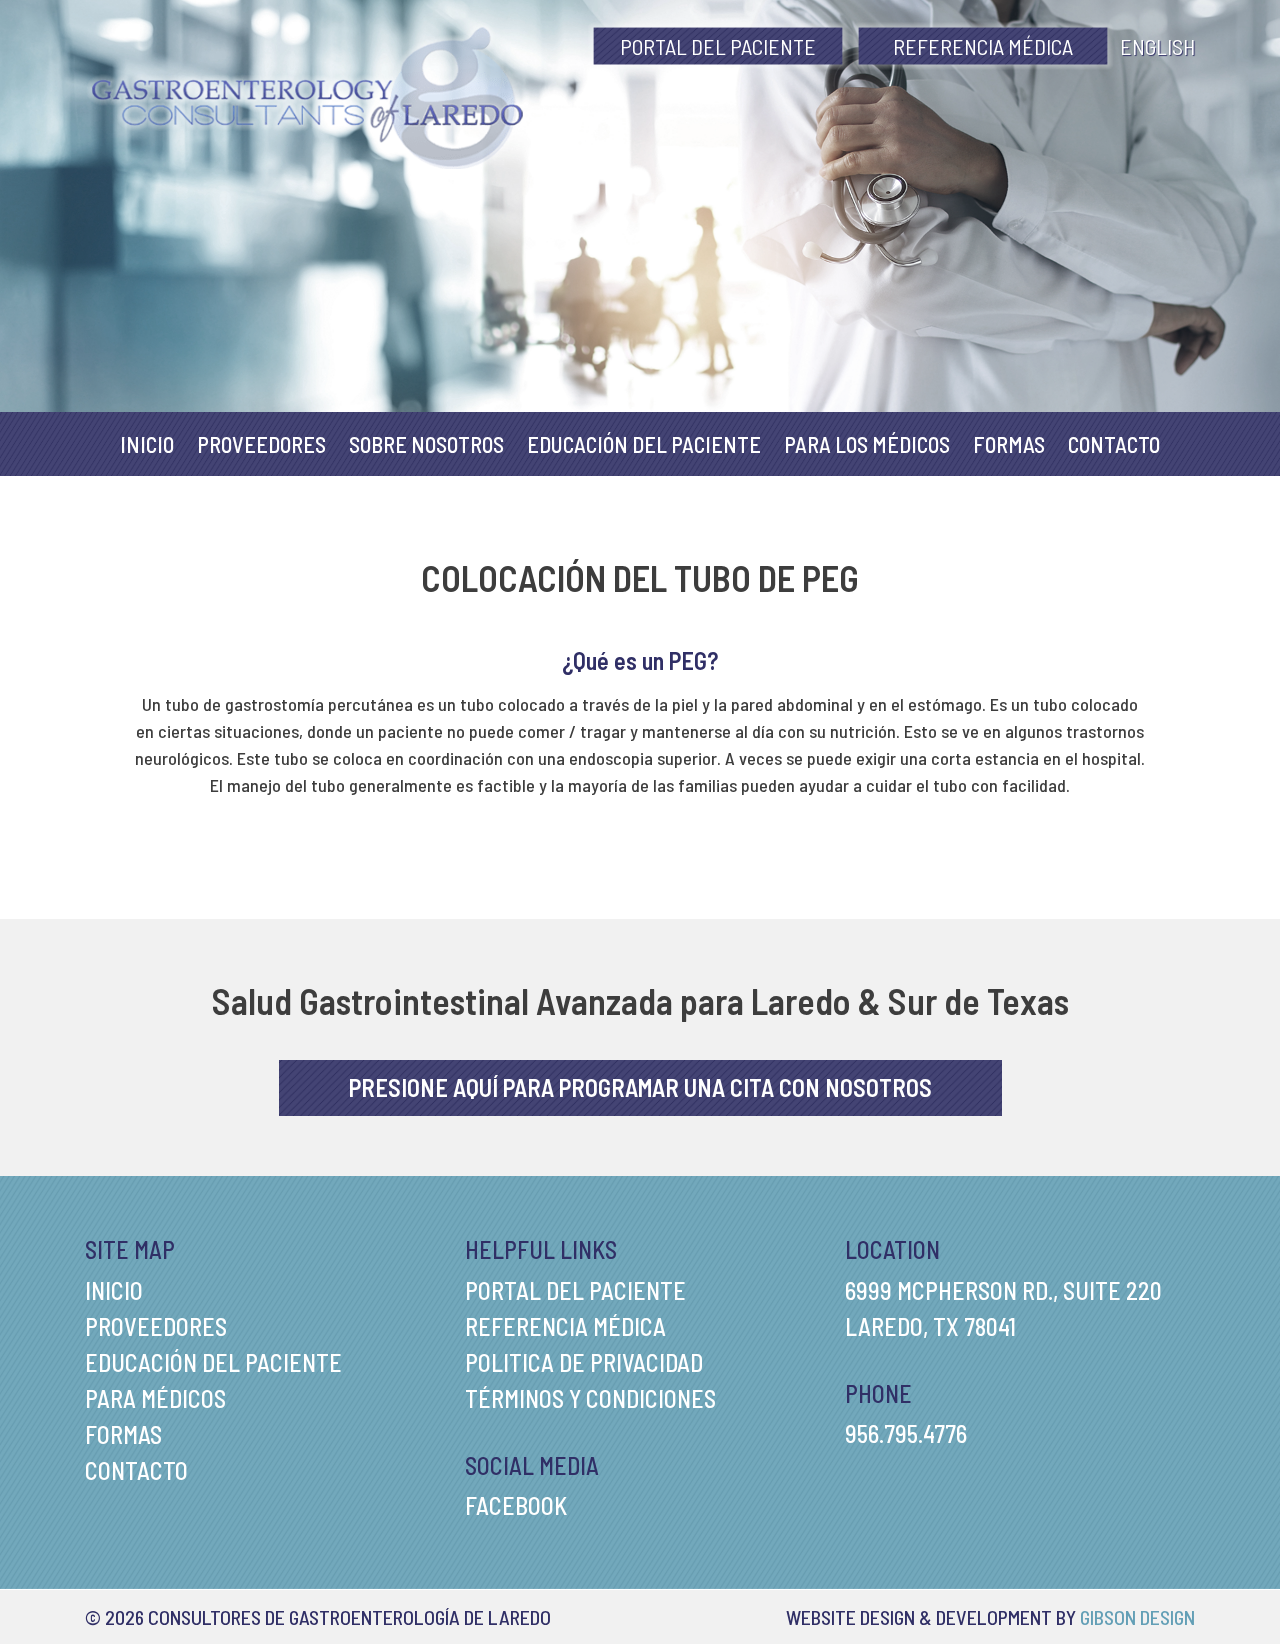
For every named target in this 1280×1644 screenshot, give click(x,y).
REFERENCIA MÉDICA (983, 46)
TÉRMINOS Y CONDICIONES (590, 1398)
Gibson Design (1137, 1617)
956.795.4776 (906, 1433)
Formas (1009, 444)
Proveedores (261, 444)
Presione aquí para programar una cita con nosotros (640, 1087)
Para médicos (155, 1398)
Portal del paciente (718, 46)
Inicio (147, 444)
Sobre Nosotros (426, 444)
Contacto (1114, 444)
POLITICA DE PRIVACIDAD (584, 1362)
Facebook (516, 1505)
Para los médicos (867, 444)
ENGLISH (1157, 46)
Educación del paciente (644, 444)
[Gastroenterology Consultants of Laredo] (307, 95)
